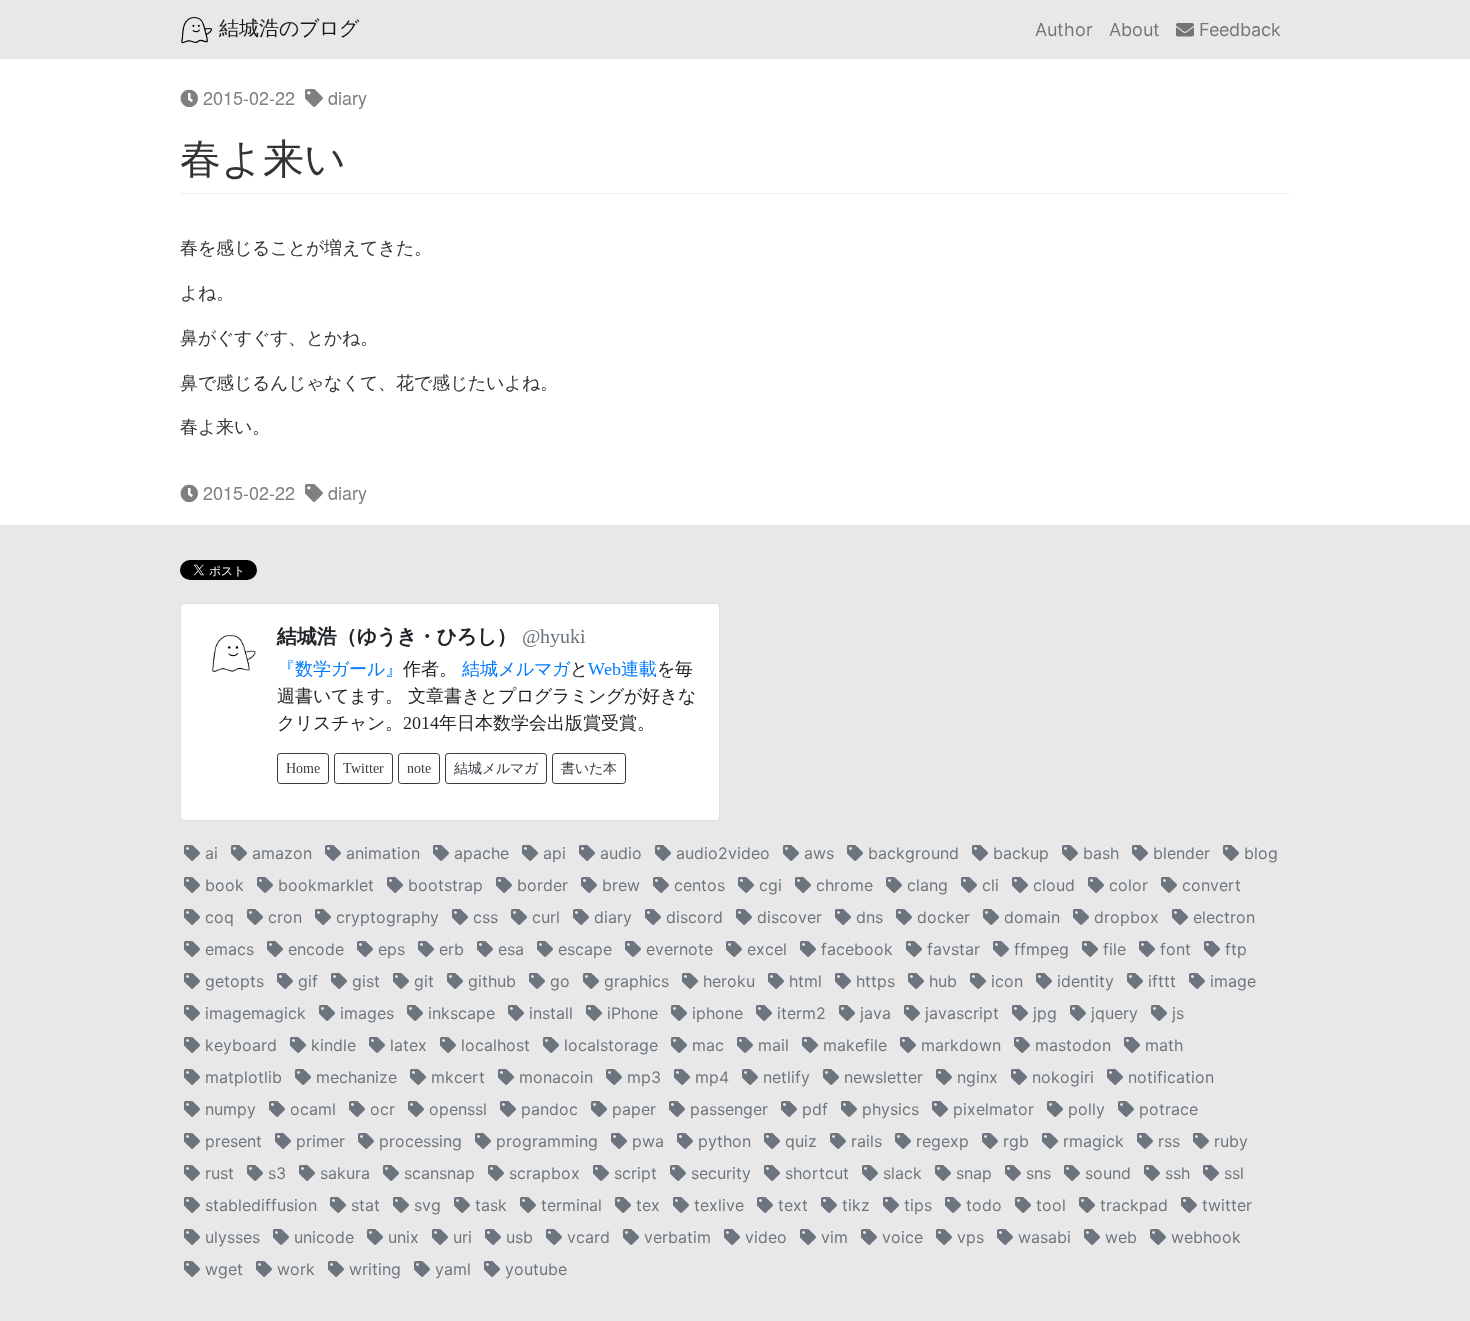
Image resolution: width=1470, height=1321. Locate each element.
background (911, 853)
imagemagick (253, 1013)
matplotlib (241, 1077)
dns (867, 917)
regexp (940, 1141)
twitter (1224, 1205)
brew (618, 885)
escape (582, 949)
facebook (854, 949)
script (633, 1173)
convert (1209, 885)
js (1175, 1013)
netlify (784, 1077)
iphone (715, 1013)
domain (1029, 917)
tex (645, 1205)
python (722, 1141)
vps (968, 1237)
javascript (959, 1013)
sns (1036, 1173)
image (1230, 981)
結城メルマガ (516, 669)
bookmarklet (323, 885)
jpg (1042, 1013)
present (231, 1141)
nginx (975, 1077)
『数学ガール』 (340, 669)
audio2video (720, 853)
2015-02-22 (246, 97)
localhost (493, 1045)
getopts (232, 981)
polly (1084, 1109)
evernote (677, 949)
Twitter (363, 768)
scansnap (437, 1173)
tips (915, 1205)
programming (544, 1141)
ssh (1175, 1173)
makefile (852, 1045)
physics (888, 1109)
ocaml (310, 1109)
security (718, 1173)
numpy (228, 1109)
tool (1048, 1205)
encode (313, 949)
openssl (455, 1109)
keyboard (238, 1045)
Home (303, 768)
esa (508, 949)
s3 (274, 1173)
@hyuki (554, 636)
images (364, 1013)
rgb (1013, 1141)
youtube (533, 1269)
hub (940, 981)
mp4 (709, 1077)
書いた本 (589, 768)
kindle (331, 1045)
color (1126, 885)
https (873, 981)
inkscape (459, 1013)
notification (1168, 1077)
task (488, 1205)
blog (1258, 853)
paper (631, 1109)
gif (305, 981)
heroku (726, 981)
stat (363, 1205)
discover (787, 917)
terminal (569, 1205)
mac (705, 1045)
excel (764, 949)
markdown (958, 1045)
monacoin (553, 1077)
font (1173, 949)
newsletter (881, 1077)
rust (217, 1173)
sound (1105, 1173)
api (552, 853)
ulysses (230, 1237)
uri (460, 1237)
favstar (951, 949)
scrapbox (542, 1173)
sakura (342, 1173)
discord (692, 917)
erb (449, 949)
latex (406, 1045)
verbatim (675, 1237)
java (873, 1013)
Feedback (1237, 29)
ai (209, 853)
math (1161, 1045)
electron (1221, 917)
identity (1083, 981)
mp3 (641, 1077)
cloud (1051, 885)
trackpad (1131, 1205)
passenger (726, 1109)
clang (925, 885)
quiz (798, 1141)
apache (479, 853)
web (1118, 1237)
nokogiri (1060, 1077)
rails (864, 1141)
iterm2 (799, 1013)
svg (425, 1205)
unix (401, 1237)
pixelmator (991, 1109)
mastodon (1070, 1045)
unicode (321, 1237)
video (763, 1237)
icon (1004, 981)
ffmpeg (1039, 949)
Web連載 (622, 669)
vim (832, 1237)
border (540, 885)
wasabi (1042, 1237)
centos (697, 885)
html (803, 981)
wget (221, 1269)
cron (282, 917)
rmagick (1091, 1141)
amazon (279, 853)
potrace (1166, 1109)
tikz (853, 1205)
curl (543, 917)
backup (1018, 853)
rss (1166, 1141)
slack (900, 1173)
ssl (1231, 1173)
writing (372, 1269)
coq (217, 917)
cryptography (385, 917)
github (489, 981)
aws (816, 853)
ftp (1233, 949)
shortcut (814, 1173)
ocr (380, 1109)
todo (981, 1205)
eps (389, 949)
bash (1098, 853)
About (1134, 29)
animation (380, 853)
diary (345, 97)
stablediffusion (258, 1205)
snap (971, 1173)
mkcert (455, 1077)
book (222, 885)
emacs (227, 949)
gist (363, 981)
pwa (645, 1141)
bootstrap (443, 885)
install (548, 1013)
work (293, 1269)
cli (988, 885)
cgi (768, 885)
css (483, 917)
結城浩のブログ (286, 28)
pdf (812, 1109)
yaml (450, 1269)
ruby (1228, 1141)
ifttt (1159, 981)
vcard (586, 1237)
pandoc (547, 1109)
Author (1064, 29)
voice (900, 1237)
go (557, 981)
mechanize (354, 1077)
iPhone (630, 1013)
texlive (716, 1205)
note (419, 768)
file (1112, 949)
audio (618, 853)
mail (771, 1045)
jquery (1112, 1013)
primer (318, 1141)
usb (517, 1237)
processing (418, 1141)
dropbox (1124, 917)
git (421, 981)
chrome (842, 885)
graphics (634, 981)
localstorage (608, 1045)
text (790, 1205)
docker (941, 917)
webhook (1203, 1237)
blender (1179, 853)
